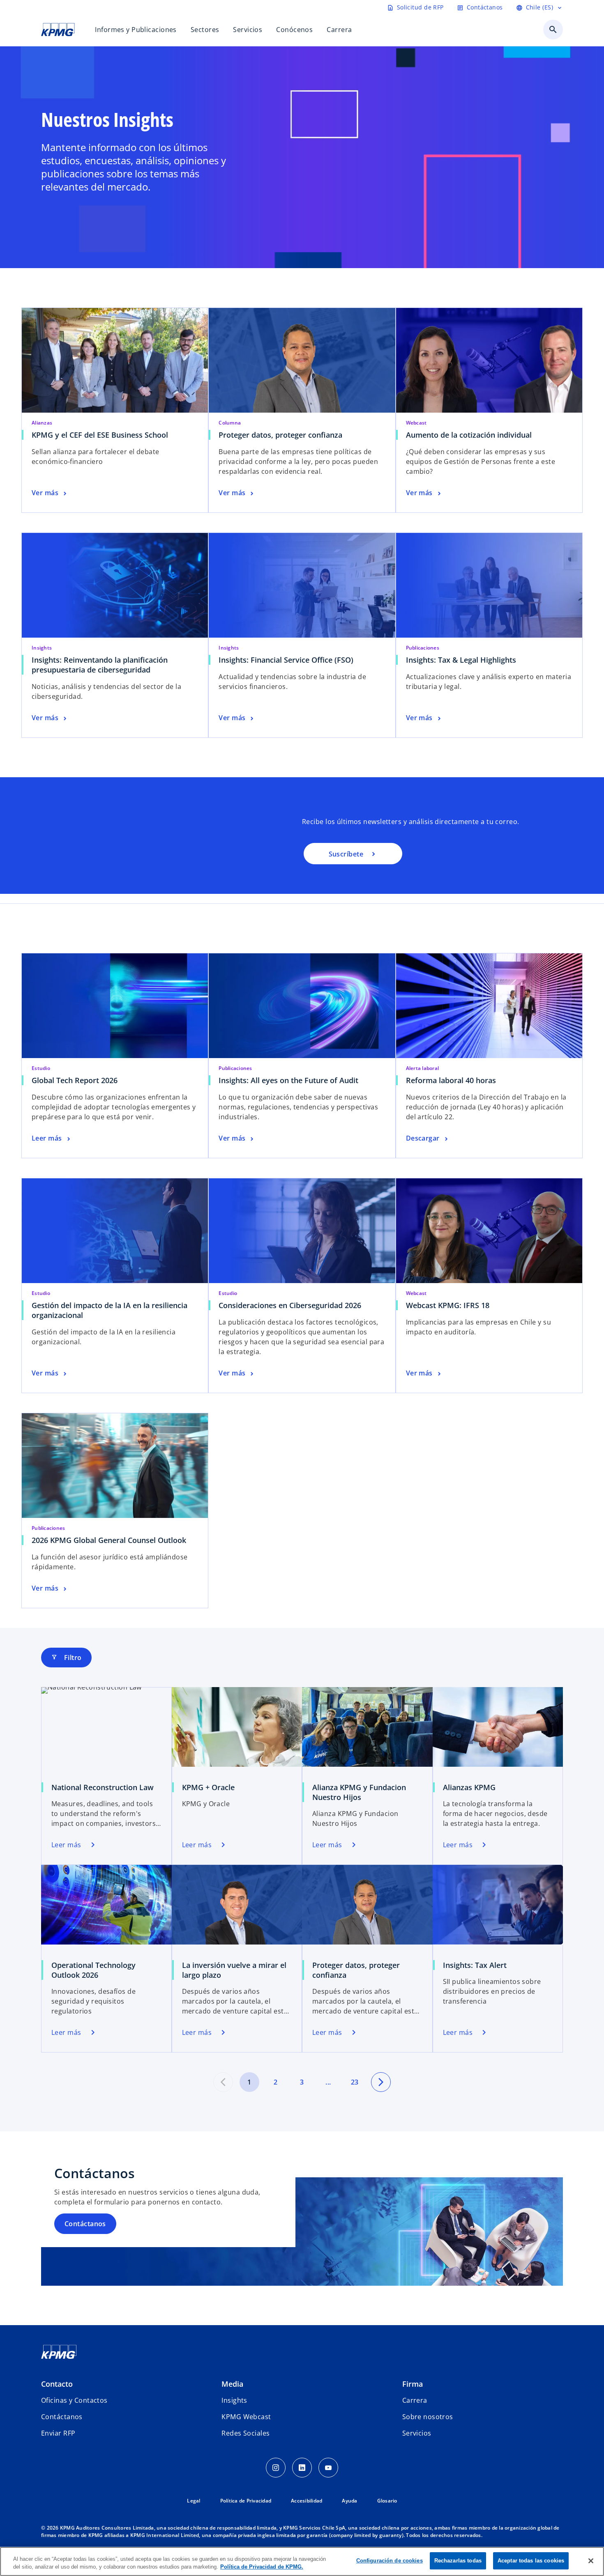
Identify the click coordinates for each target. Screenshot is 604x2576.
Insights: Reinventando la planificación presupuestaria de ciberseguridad (100, 665)
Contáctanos (85, 2224)
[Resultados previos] (223, 2082)
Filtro (66, 1658)
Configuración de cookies (390, 2561)
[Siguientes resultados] (381, 2082)
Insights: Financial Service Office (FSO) (288, 660)
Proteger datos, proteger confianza (282, 435)
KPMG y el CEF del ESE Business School (102, 435)
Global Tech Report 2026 (75, 1080)
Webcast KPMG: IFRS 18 (448, 1305)
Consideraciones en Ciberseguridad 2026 (290, 1305)
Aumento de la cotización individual (469, 435)
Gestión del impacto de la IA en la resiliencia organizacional (110, 1310)
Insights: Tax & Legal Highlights (461, 660)
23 (355, 2082)
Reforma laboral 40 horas (451, 1080)
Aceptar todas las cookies (531, 2561)
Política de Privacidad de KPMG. (262, 2567)
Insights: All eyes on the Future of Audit (288, 1080)
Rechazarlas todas (458, 2561)
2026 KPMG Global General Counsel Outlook (109, 1540)
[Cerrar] (591, 2561)
